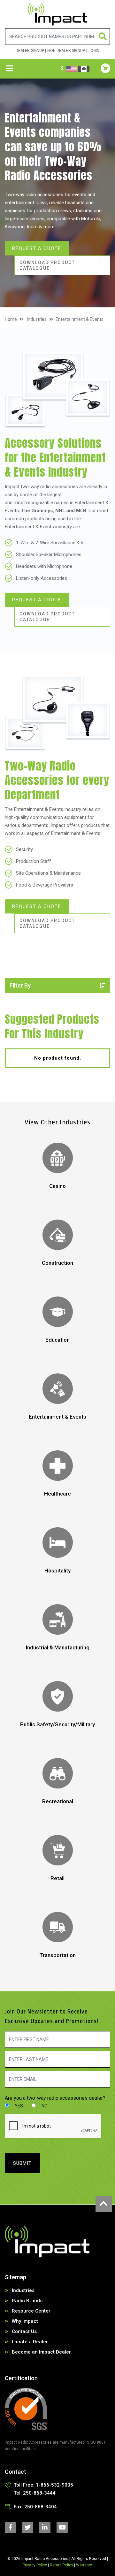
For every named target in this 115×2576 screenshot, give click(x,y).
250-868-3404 (41, 2507)
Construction (57, 1263)
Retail (57, 1878)
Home (11, 319)
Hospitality (57, 1571)
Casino (57, 1186)
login (94, 51)
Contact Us (24, 2331)
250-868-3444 (39, 2493)
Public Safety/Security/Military (57, 1724)
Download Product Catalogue (47, 265)
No (44, 2106)
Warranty (84, 2565)
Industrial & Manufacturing (58, 1647)
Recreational (58, 1801)
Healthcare (57, 1494)
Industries (37, 319)
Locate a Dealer (30, 2342)
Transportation (57, 1955)
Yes (18, 2106)
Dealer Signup (30, 51)
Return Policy (61, 2565)
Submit (22, 2163)
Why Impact (25, 2321)
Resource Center (31, 2311)
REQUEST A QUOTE (37, 248)
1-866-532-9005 (54, 2485)
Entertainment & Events (57, 1417)
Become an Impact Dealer (41, 2352)
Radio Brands (27, 2301)
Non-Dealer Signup (66, 51)
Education (57, 1340)
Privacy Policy (35, 2565)
